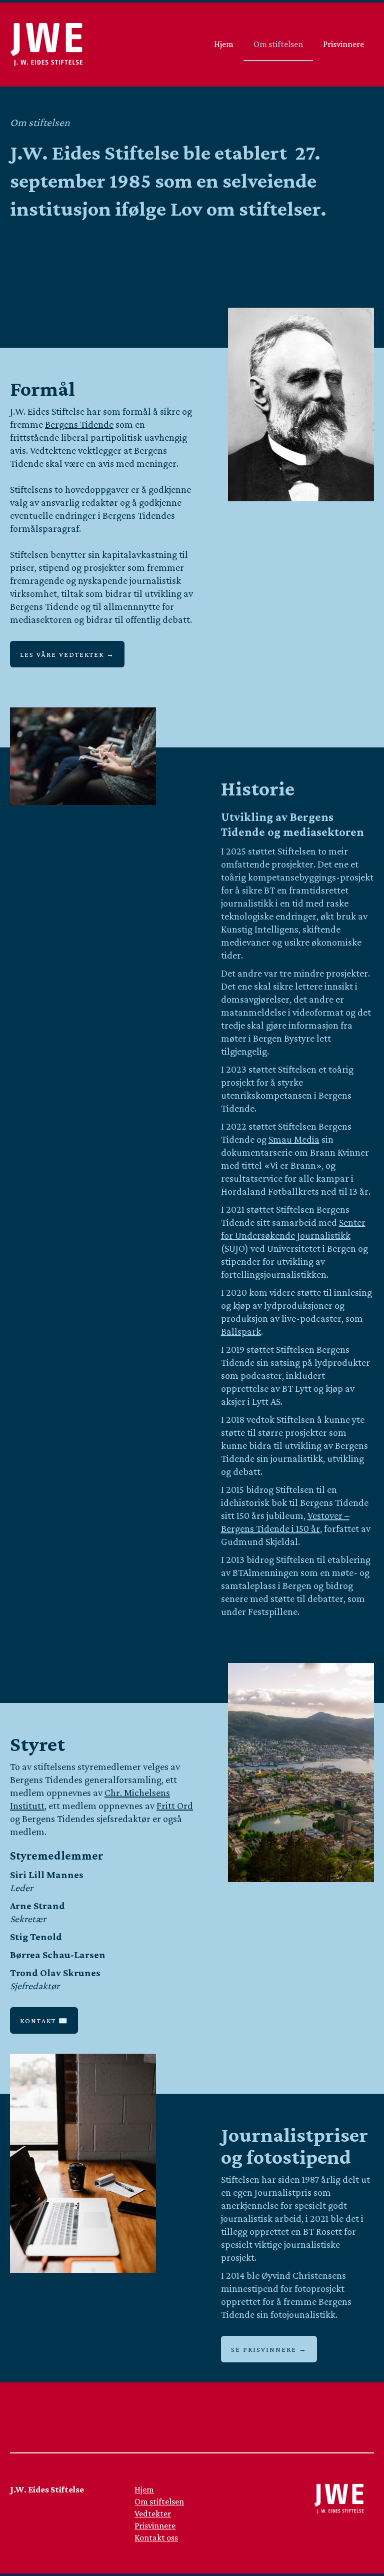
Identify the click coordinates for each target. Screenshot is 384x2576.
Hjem (224, 44)
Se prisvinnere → (269, 2349)
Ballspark (241, 1331)
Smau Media (294, 1139)
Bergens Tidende (79, 424)
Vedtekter (153, 2513)
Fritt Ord (175, 1806)
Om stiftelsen (278, 44)
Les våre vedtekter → (67, 654)
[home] (46, 45)
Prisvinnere (343, 44)
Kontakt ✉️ (44, 2021)
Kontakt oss (156, 2537)
